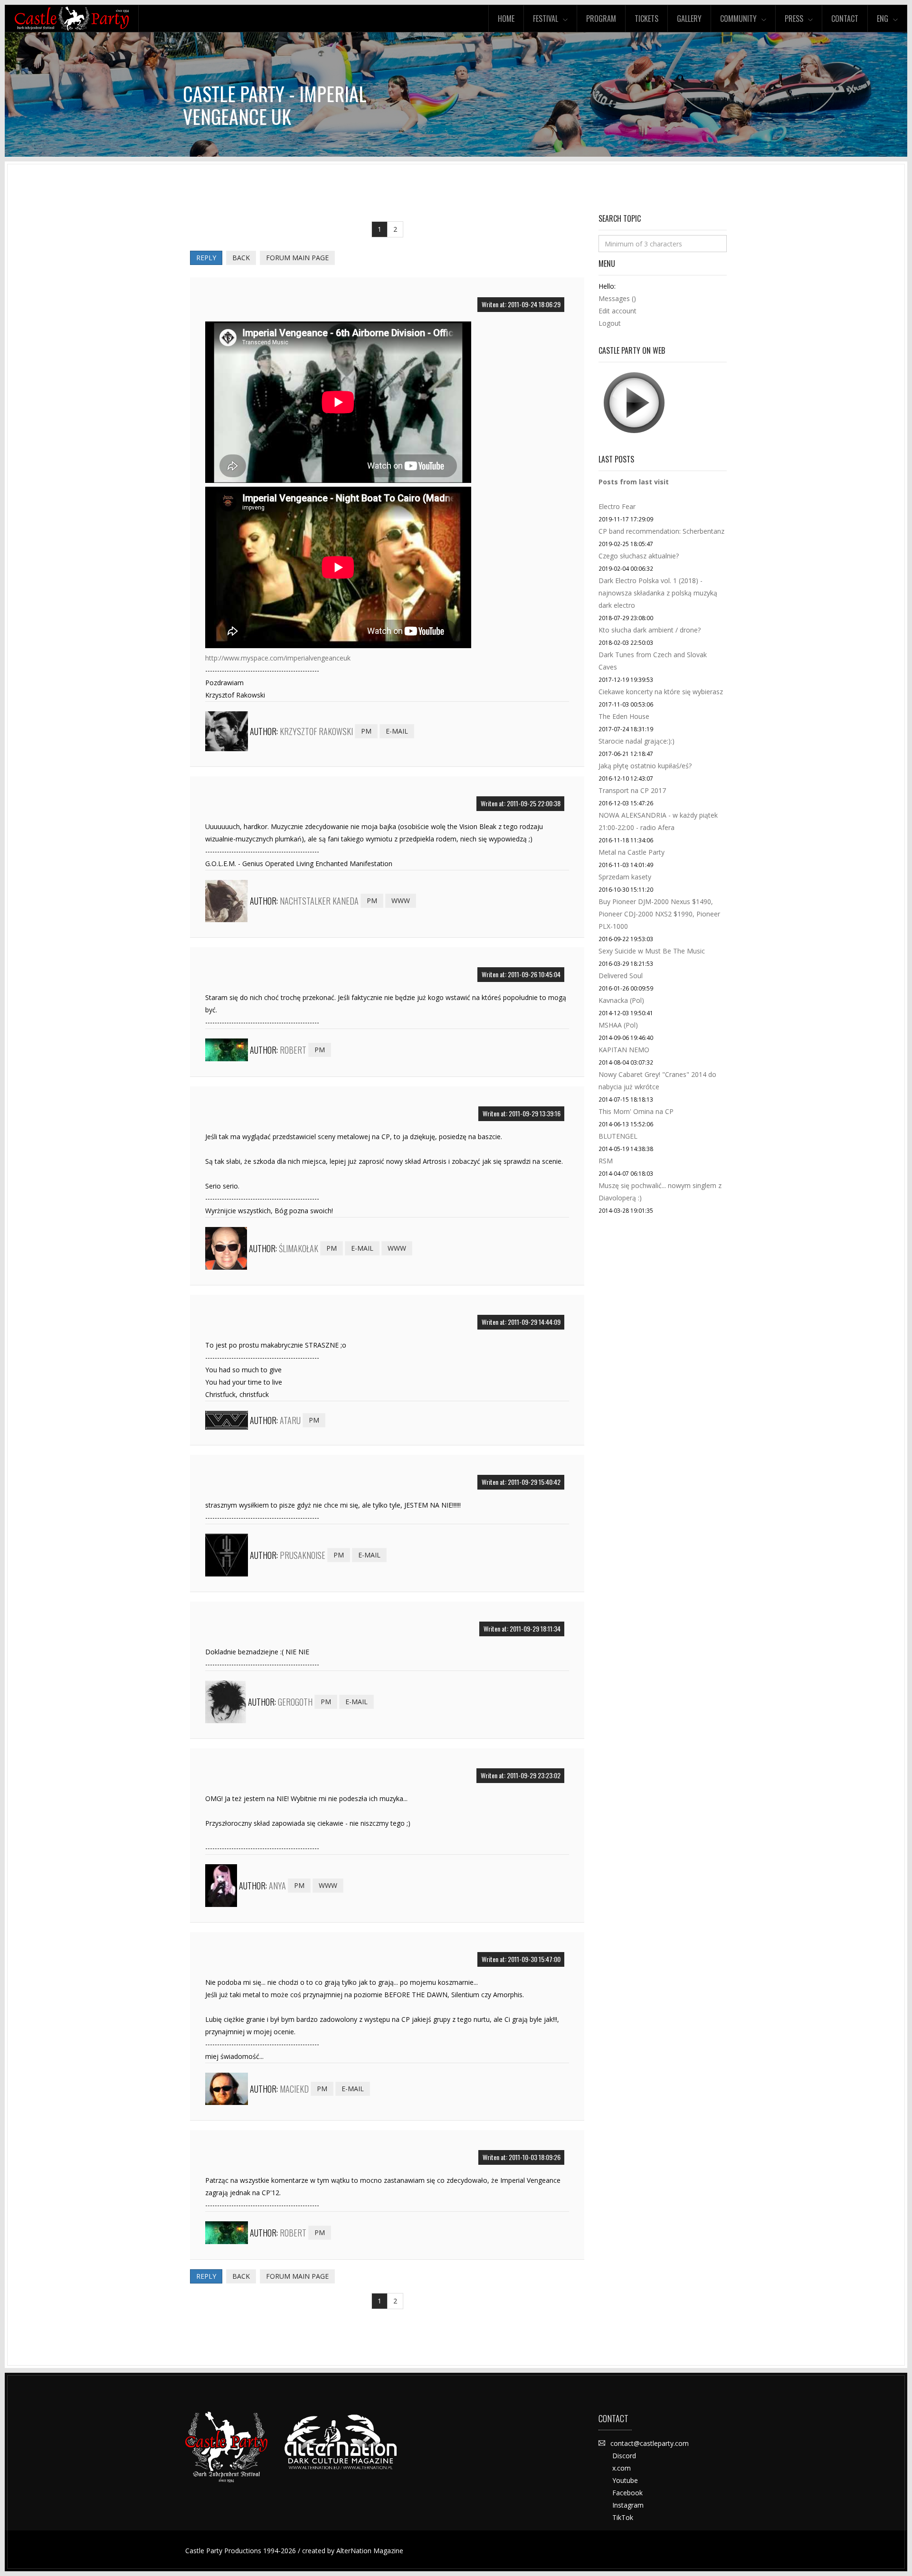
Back (241, 258)
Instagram (628, 2505)
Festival (546, 19)
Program (601, 19)
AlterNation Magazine (370, 2551)
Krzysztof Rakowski (316, 731)
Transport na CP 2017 (632, 790)
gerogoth (295, 1702)
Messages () (617, 298)
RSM (606, 1161)
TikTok (623, 2517)
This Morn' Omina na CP (636, 1111)
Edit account (617, 311)
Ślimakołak (299, 1248)
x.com (622, 2468)
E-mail (397, 731)
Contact (845, 19)
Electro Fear (617, 506)
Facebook (627, 2493)
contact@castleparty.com (650, 2443)
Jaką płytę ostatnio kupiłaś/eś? (645, 766)
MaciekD (294, 2089)
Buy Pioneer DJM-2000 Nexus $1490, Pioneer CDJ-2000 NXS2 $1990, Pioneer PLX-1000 (659, 914)
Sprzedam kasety (625, 877)
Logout (610, 323)
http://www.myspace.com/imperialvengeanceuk (278, 658)
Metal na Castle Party (632, 852)
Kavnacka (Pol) (621, 1000)
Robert (293, 1050)
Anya (277, 1886)
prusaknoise (303, 1555)
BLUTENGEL (618, 1136)
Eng (883, 19)
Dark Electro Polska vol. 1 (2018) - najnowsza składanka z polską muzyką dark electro (658, 593)
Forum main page (297, 258)
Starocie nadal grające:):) (636, 741)
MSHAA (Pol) (618, 1025)
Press (794, 19)
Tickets (646, 19)
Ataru (290, 1420)
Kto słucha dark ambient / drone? (650, 630)
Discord (624, 2456)
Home (506, 19)
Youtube (625, 2480)
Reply (206, 258)
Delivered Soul (621, 976)
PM (366, 731)
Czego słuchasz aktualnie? (639, 556)
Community (738, 19)
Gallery (689, 19)
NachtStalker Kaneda (319, 901)
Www (401, 901)
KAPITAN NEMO (624, 1050)
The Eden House (624, 716)
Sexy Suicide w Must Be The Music (652, 951)
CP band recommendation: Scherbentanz (661, 531)
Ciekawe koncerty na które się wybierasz (661, 692)
